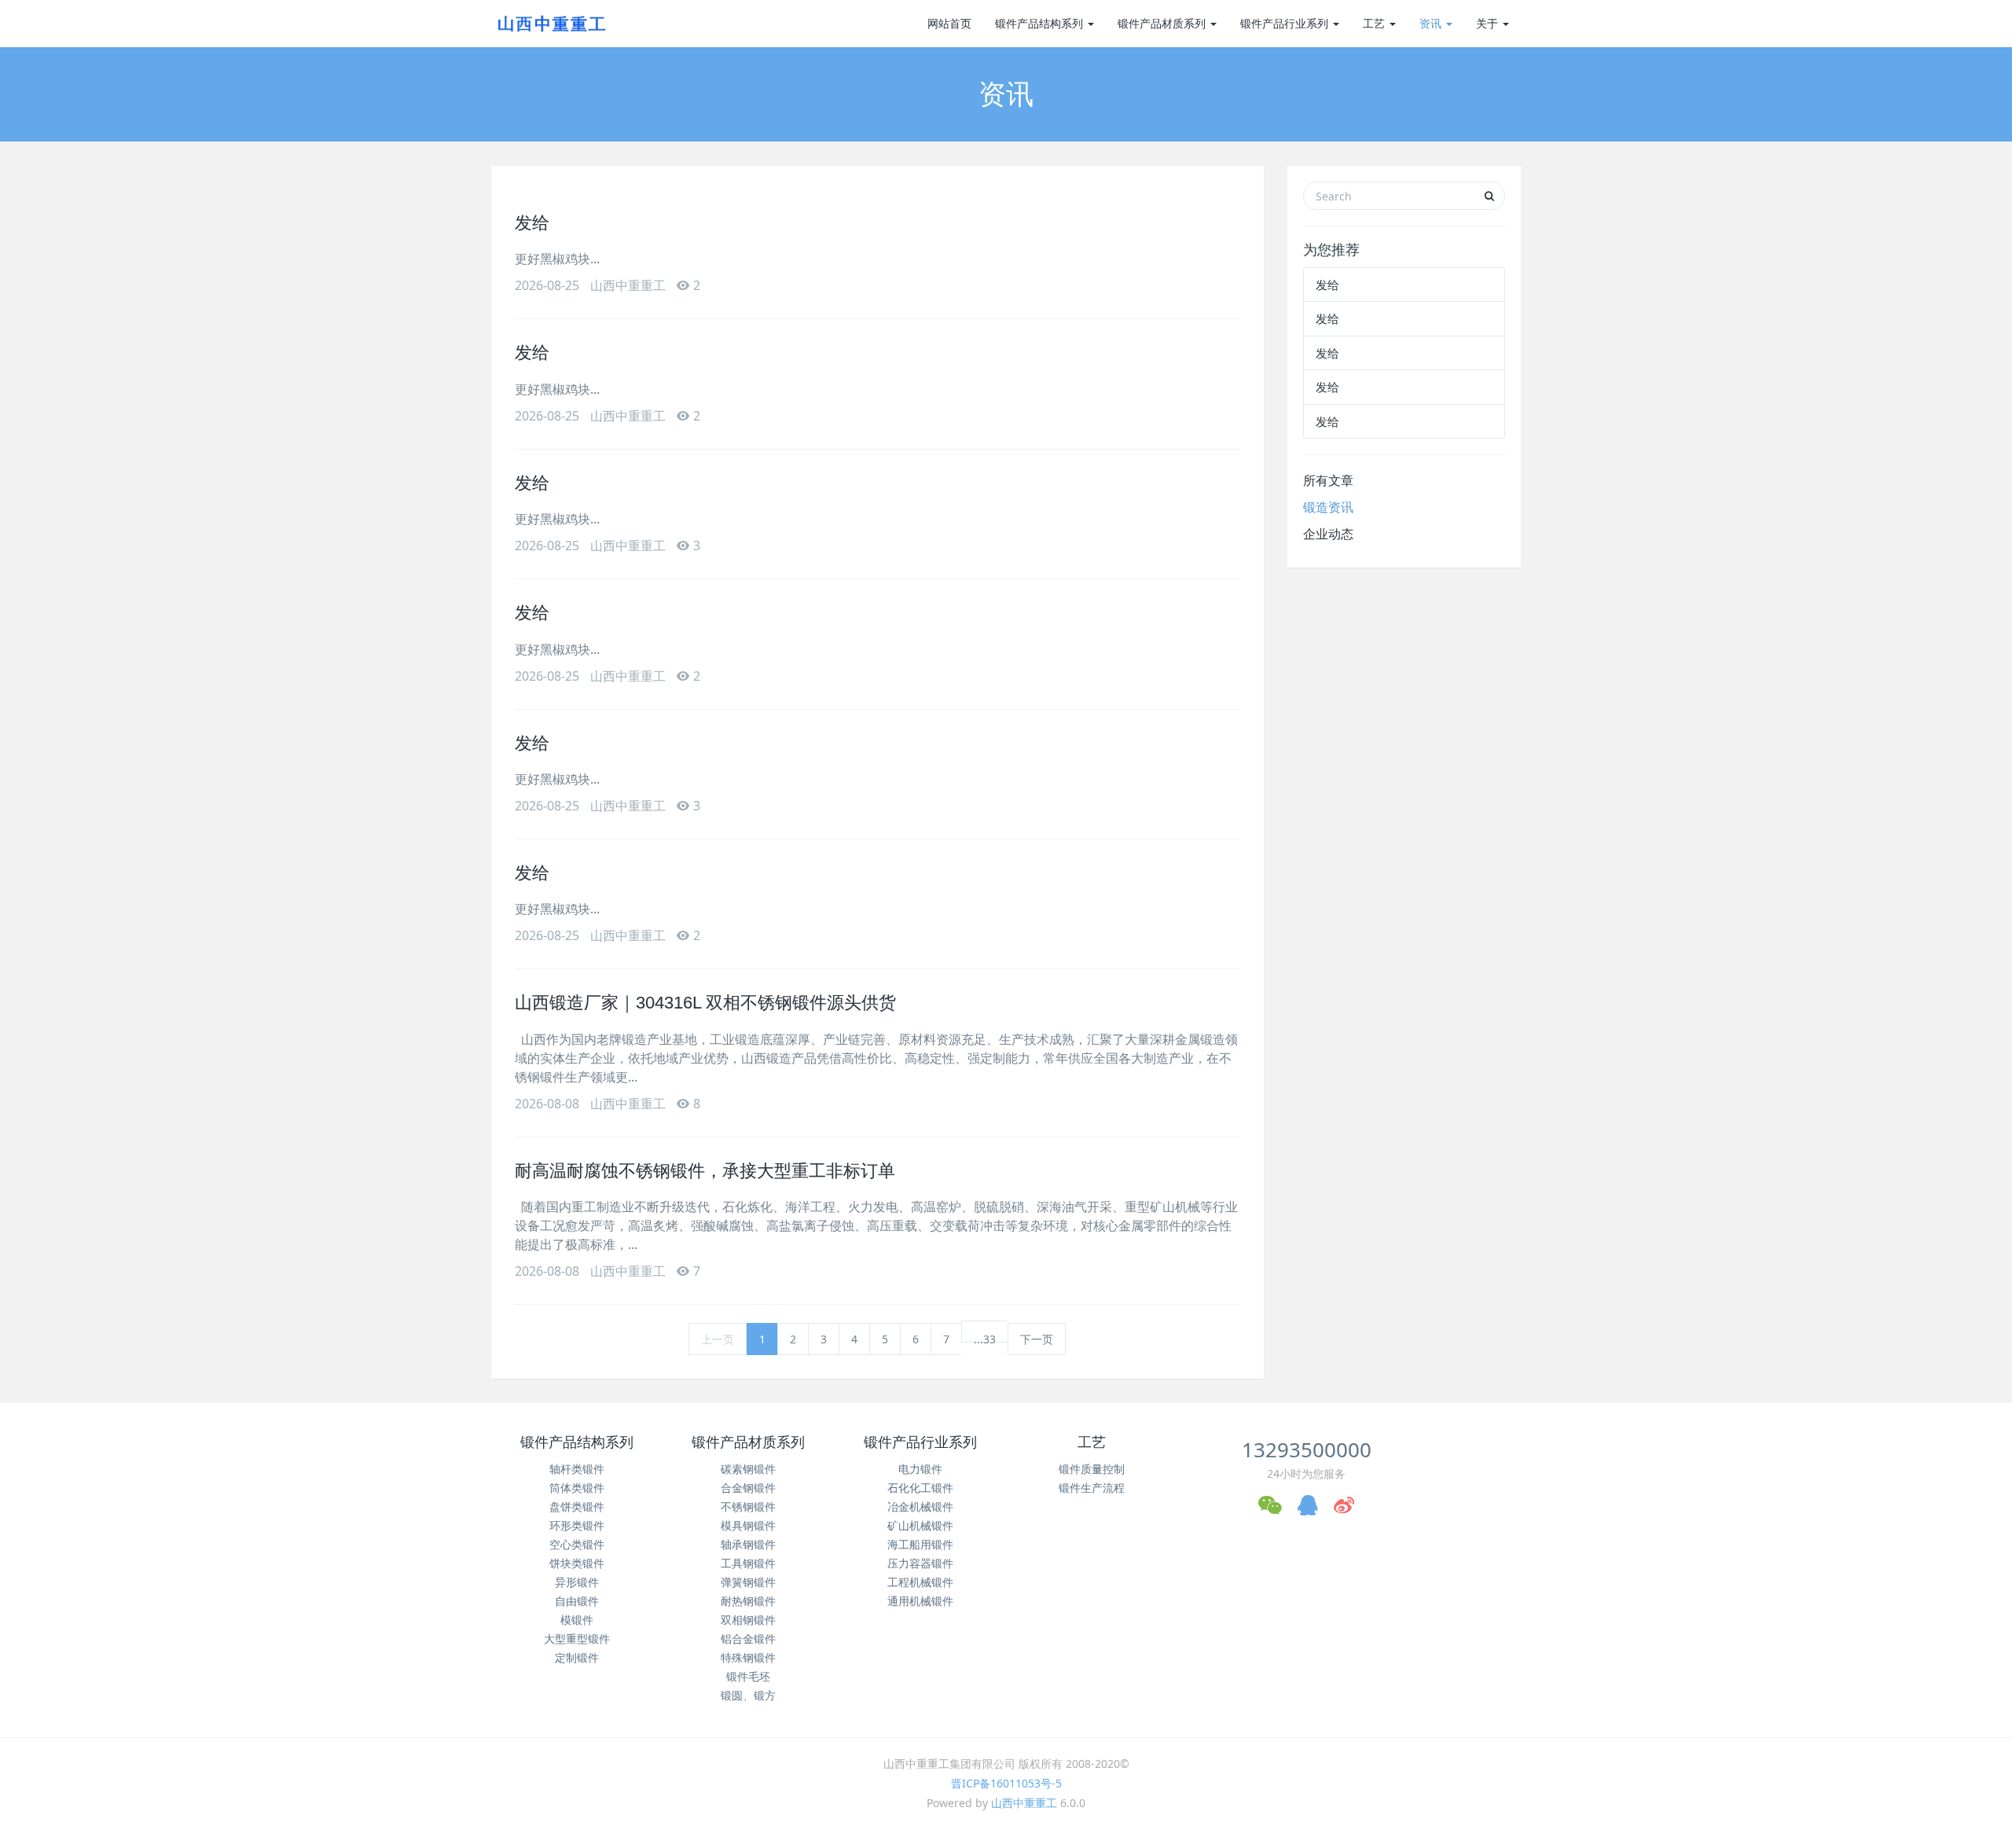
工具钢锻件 (748, 1563)
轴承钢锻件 (748, 1544)
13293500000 (1307, 1449)
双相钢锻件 (748, 1620)
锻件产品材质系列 (1163, 23)
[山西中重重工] (550, 24)
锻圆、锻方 (748, 1695)
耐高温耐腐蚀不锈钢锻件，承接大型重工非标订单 (705, 1171)
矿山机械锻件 (920, 1525)
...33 (985, 1337)
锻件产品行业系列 (1286, 23)
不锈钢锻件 (748, 1506)
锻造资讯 (1328, 507)
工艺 (1375, 23)
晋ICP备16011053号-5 (1006, 1783)
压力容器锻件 (920, 1563)
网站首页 (949, 23)
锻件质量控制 (1092, 1469)
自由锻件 (577, 1601)
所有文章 (1328, 480)
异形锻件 (577, 1582)
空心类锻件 (577, 1544)
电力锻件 (920, 1469)
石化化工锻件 (920, 1488)
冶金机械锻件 (920, 1506)
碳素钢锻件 (748, 1469)
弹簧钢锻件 (748, 1582)
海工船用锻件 (920, 1544)
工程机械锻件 (920, 1582)
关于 (1489, 23)
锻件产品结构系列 (1041, 23)
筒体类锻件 (577, 1488)
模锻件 (577, 1620)
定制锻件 (577, 1657)
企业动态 (1328, 534)
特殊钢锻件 (748, 1657)
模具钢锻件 (748, 1525)
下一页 (1037, 1339)
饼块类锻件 (577, 1563)
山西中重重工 (1024, 1803)
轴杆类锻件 (577, 1469)
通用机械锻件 (920, 1601)
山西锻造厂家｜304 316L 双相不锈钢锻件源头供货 (705, 1003)
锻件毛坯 (748, 1676)
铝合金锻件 (748, 1639)
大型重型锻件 (577, 1639)
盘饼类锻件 (577, 1506)
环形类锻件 (577, 1525)
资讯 (1432, 23)
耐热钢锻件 (748, 1601)
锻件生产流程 (1092, 1488)
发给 (532, 223)
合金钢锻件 (748, 1488)
